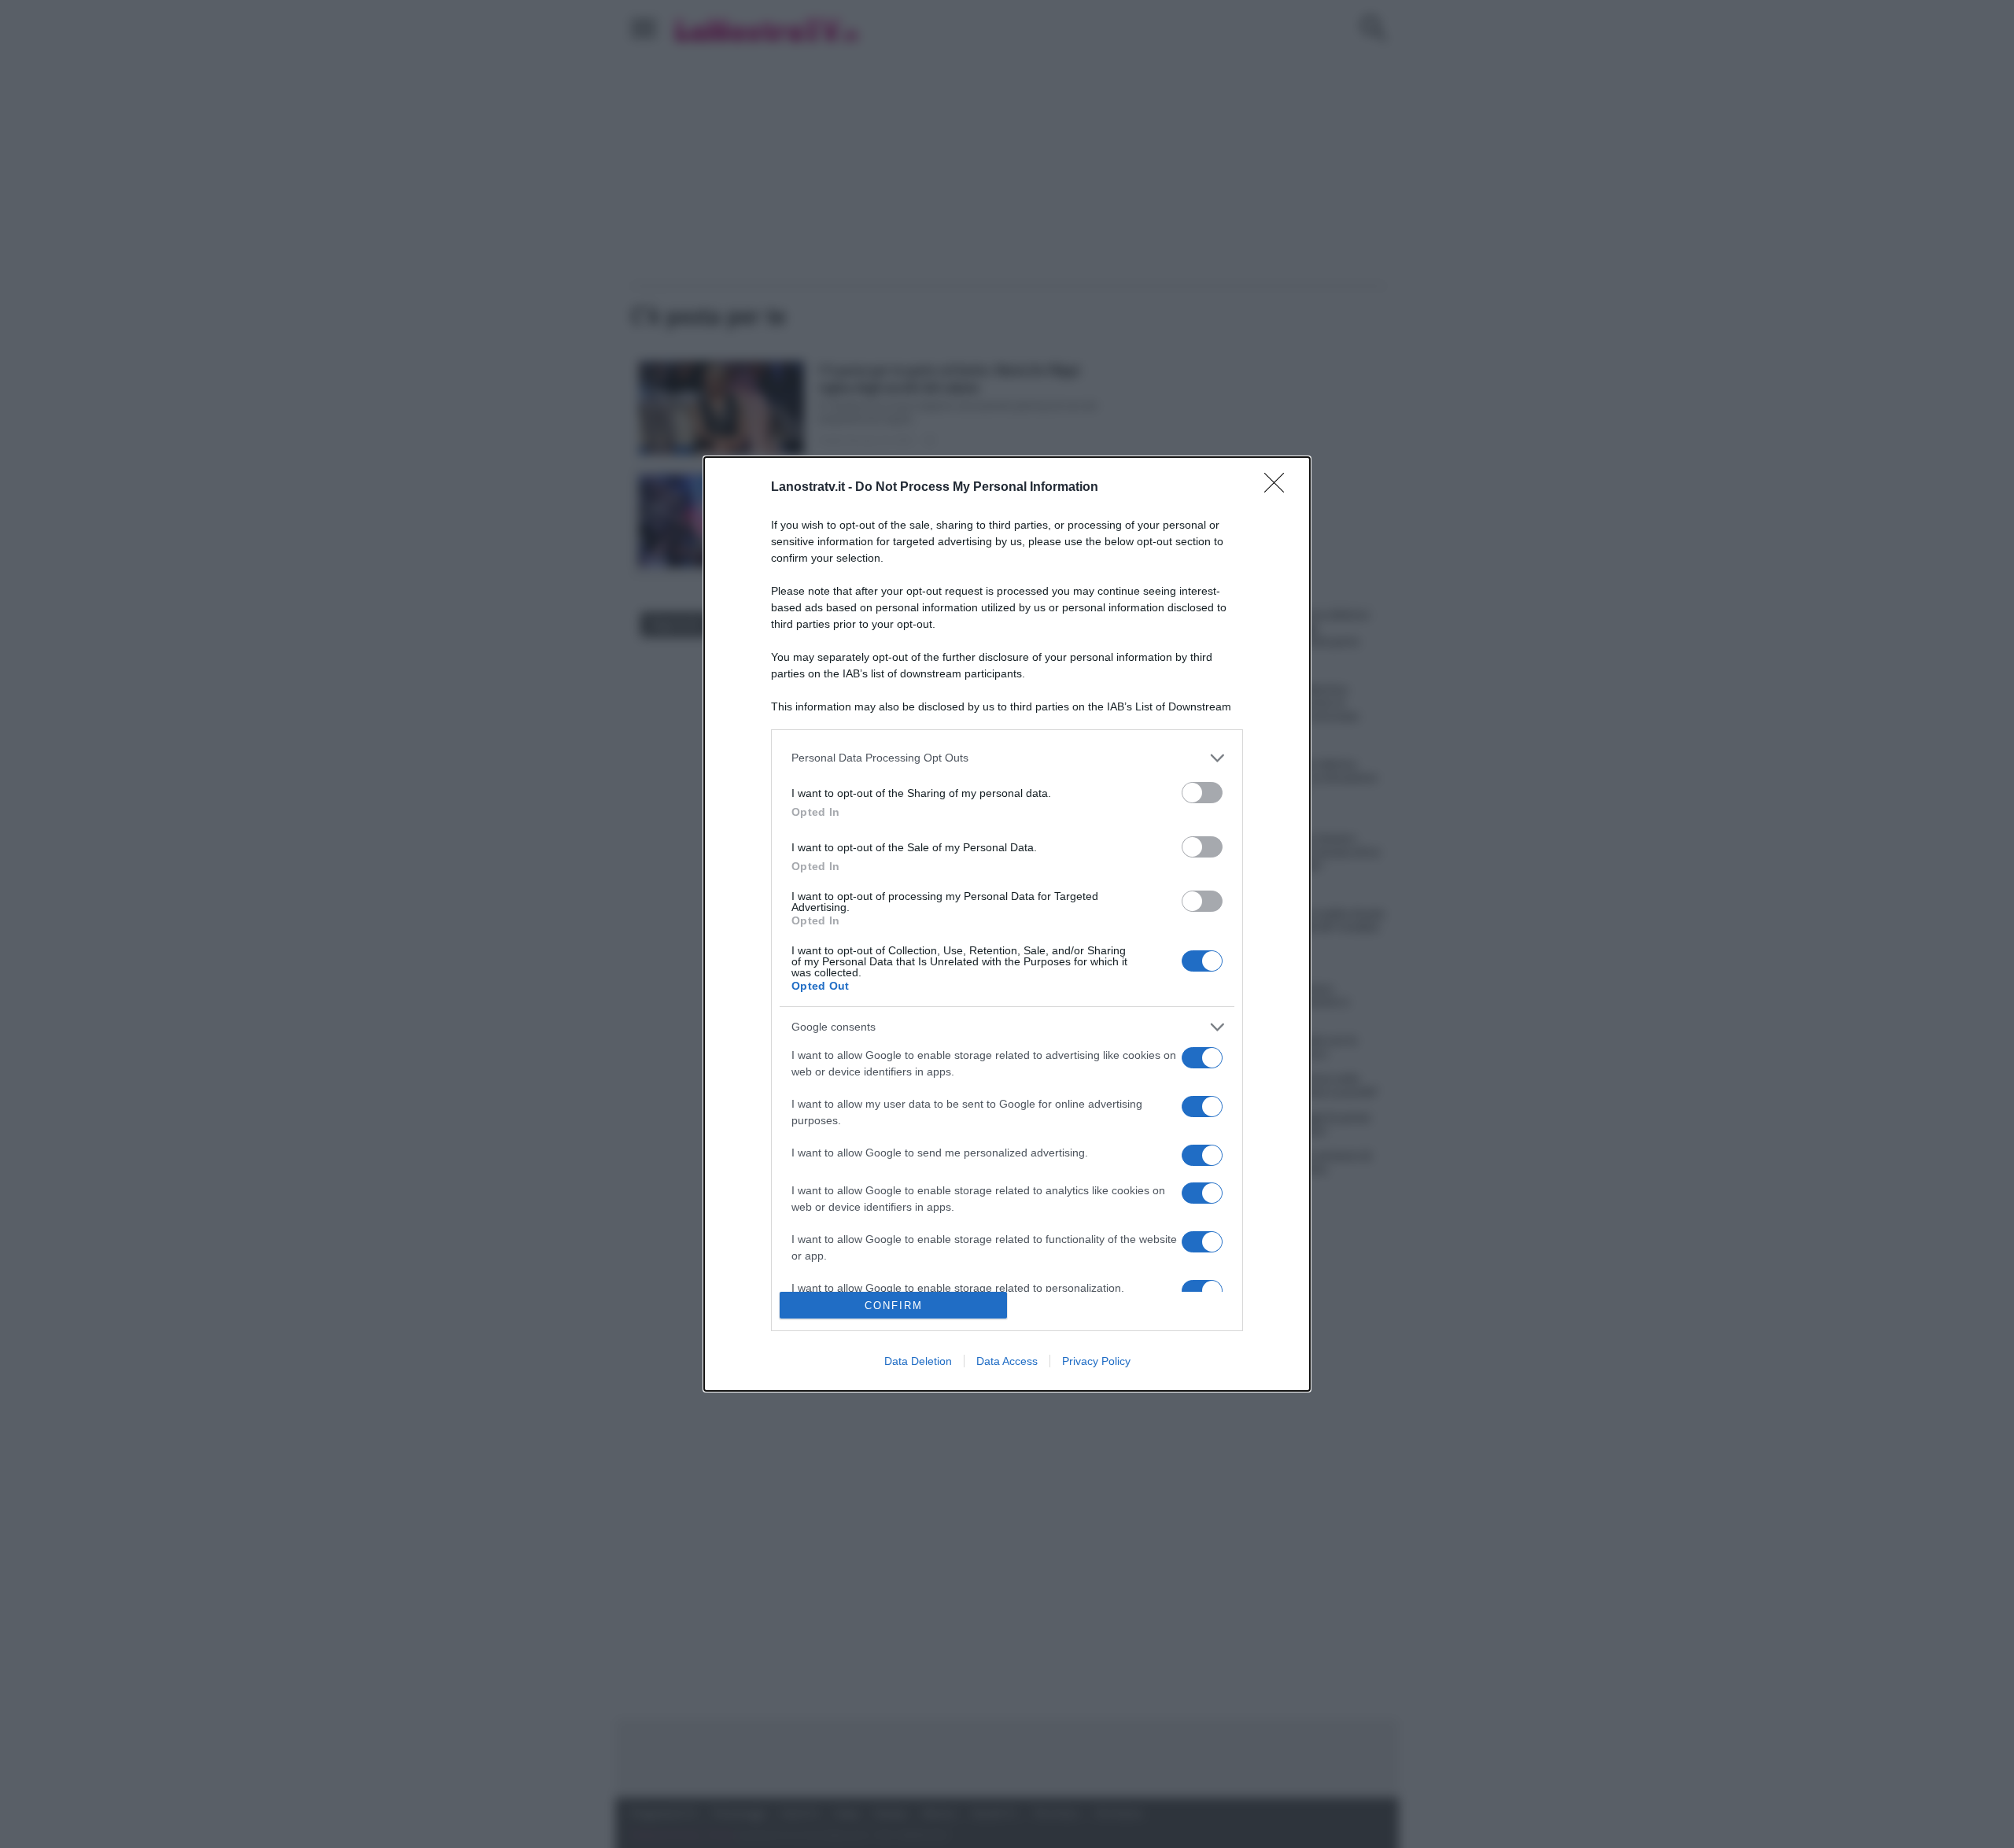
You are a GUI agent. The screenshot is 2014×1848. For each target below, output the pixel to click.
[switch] (1202, 793)
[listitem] (1007, 758)
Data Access (1007, 1361)
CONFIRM (894, 1306)
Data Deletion (918, 1361)
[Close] (1279, 488)
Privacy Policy (1096, 1361)
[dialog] (1007, 924)
